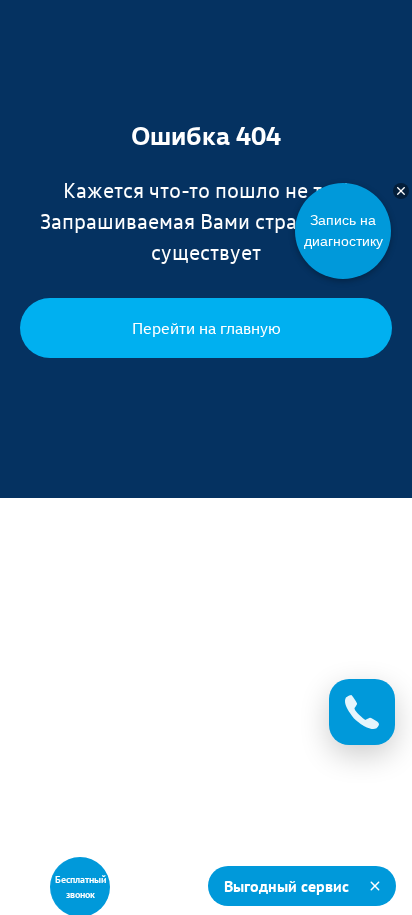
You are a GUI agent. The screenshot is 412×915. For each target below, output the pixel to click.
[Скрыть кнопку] (401, 191)
